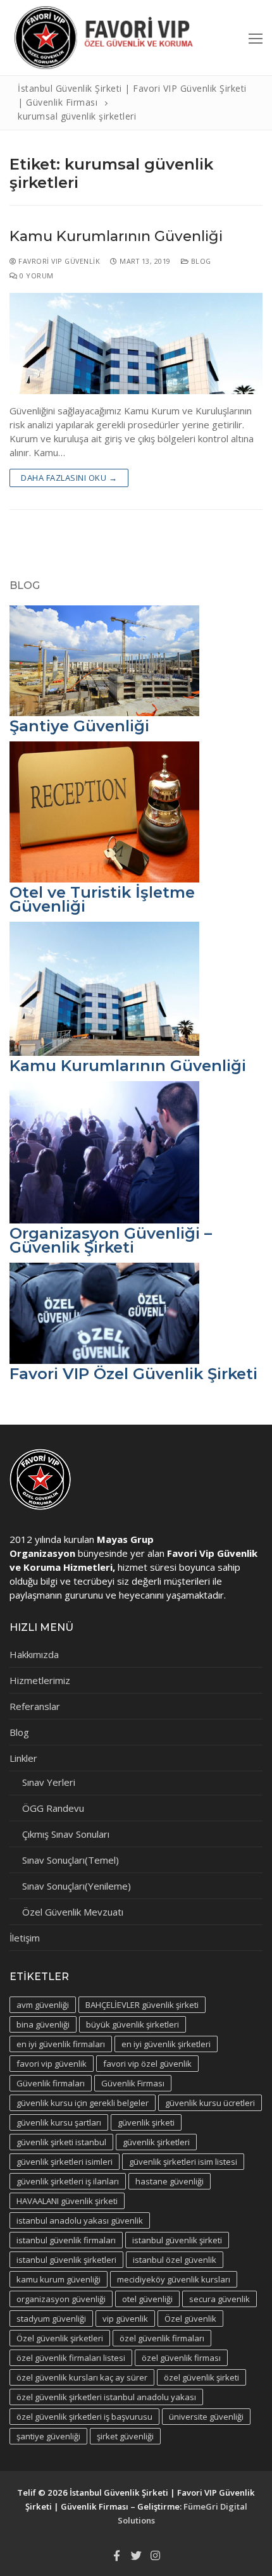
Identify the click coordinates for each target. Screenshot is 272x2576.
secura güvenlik (219, 2299)
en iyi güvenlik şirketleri (166, 2044)
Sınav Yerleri (49, 1782)
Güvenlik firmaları (51, 2083)
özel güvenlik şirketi (201, 2377)
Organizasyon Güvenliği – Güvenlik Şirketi (111, 1240)
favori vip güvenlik (52, 2064)
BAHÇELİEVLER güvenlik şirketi (142, 2005)
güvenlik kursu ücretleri (210, 2103)
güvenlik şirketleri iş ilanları (68, 2181)
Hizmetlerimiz (40, 1680)
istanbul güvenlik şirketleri (66, 2260)
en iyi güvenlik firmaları (61, 2044)
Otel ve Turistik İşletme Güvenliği (102, 899)
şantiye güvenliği (48, 2436)
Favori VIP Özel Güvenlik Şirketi (133, 1374)
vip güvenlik (125, 2319)
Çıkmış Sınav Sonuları (66, 1834)
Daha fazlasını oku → (69, 478)
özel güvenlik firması (181, 2358)
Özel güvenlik (190, 2319)
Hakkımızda (34, 1654)
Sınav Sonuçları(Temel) (71, 1860)
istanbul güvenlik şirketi (177, 2240)
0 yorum (36, 276)
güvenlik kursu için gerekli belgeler (83, 2103)
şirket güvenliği (125, 2436)
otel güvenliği (147, 2299)
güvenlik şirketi (146, 2122)
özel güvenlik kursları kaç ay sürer (82, 2377)
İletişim (25, 1938)
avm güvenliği (43, 2005)
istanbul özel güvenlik (175, 2260)
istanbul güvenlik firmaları (66, 2240)
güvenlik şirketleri (156, 2142)
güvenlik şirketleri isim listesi (183, 2162)
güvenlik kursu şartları (59, 2122)
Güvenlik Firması (133, 2083)
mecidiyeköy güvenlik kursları (174, 2279)
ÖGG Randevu (53, 1808)
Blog (200, 261)
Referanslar (35, 1706)
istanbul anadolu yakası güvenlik (80, 2220)
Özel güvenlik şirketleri (60, 2338)
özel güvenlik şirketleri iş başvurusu (84, 2417)
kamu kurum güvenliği (59, 2279)
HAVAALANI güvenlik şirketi (67, 2201)
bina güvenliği (43, 2024)
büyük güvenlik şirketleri (133, 2024)
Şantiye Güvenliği (79, 726)
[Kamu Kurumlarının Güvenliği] (136, 344)
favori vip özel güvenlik (147, 2064)
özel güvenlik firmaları (162, 2338)
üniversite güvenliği (206, 2417)
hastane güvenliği (170, 2181)
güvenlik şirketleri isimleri (65, 2162)
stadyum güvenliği (51, 2319)
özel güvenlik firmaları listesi (71, 2358)
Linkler (23, 1758)
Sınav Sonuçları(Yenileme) (77, 1886)
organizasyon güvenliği (61, 2299)
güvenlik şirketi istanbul (61, 2142)
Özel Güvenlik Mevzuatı (73, 1912)
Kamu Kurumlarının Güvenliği (116, 236)
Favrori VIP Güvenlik (58, 261)
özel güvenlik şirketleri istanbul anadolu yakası (106, 2397)
